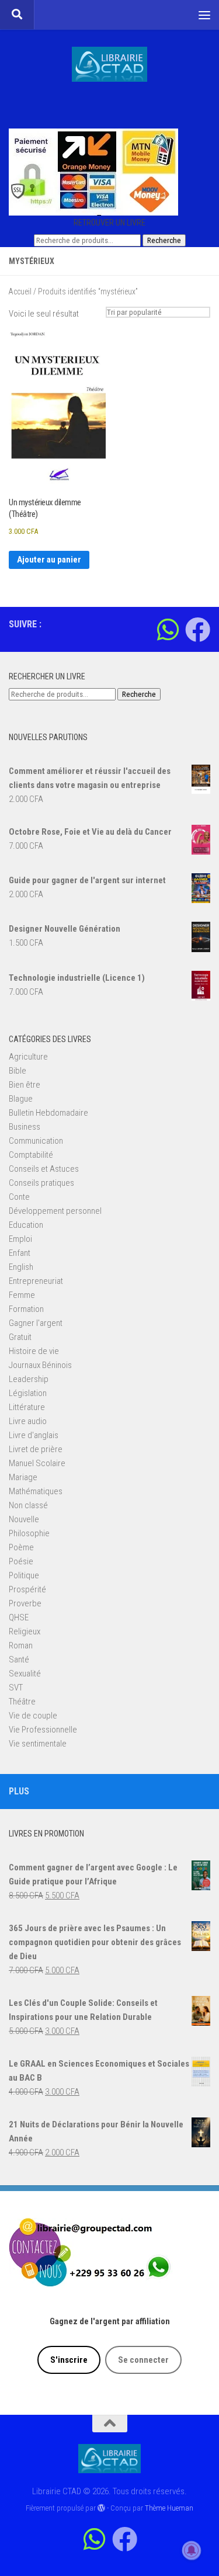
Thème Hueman (169, 2508)
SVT (16, 1688)
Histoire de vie (34, 1351)
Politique (24, 1575)
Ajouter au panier (49, 560)
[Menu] (204, 15)
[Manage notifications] (192, 2550)
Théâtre (22, 1702)
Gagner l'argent (36, 1323)
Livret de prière (36, 1449)
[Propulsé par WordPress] (101, 2508)
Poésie (21, 1561)
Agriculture (28, 1057)
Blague (21, 1099)
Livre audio (28, 1421)
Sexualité (25, 1674)
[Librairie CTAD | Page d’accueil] (109, 64)
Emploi (20, 1239)
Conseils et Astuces (44, 1169)
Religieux (25, 1631)
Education (26, 1225)
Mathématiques (36, 1491)
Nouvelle (24, 1519)
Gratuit (20, 1337)
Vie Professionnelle (43, 1730)
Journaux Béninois (40, 1365)
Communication (36, 1141)
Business (25, 1127)
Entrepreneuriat (36, 1281)
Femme (22, 1295)
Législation (28, 1393)
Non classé (28, 1505)
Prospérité (27, 1589)
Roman (21, 1645)
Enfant (20, 1253)
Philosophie (29, 1533)
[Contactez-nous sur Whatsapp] (168, 629)
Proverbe (25, 1603)
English (21, 1267)
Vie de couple (33, 1716)
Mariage (23, 1477)
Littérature (27, 1407)
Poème (21, 1547)
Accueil (20, 291)
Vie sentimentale (38, 1744)
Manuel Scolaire (37, 1463)
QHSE (19, 1617)
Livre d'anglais (34, 1435)
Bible (18, 1071)
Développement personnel (55, 1211)
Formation (26, 1309)
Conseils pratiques (41, 1183)
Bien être (25, 1085)
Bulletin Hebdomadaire (48, 1113)
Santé (19, 1660)
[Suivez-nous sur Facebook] (198, 629)
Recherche (164, 240)
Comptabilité (31, 1155)
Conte (19, 1197)
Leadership (29, 1379)
